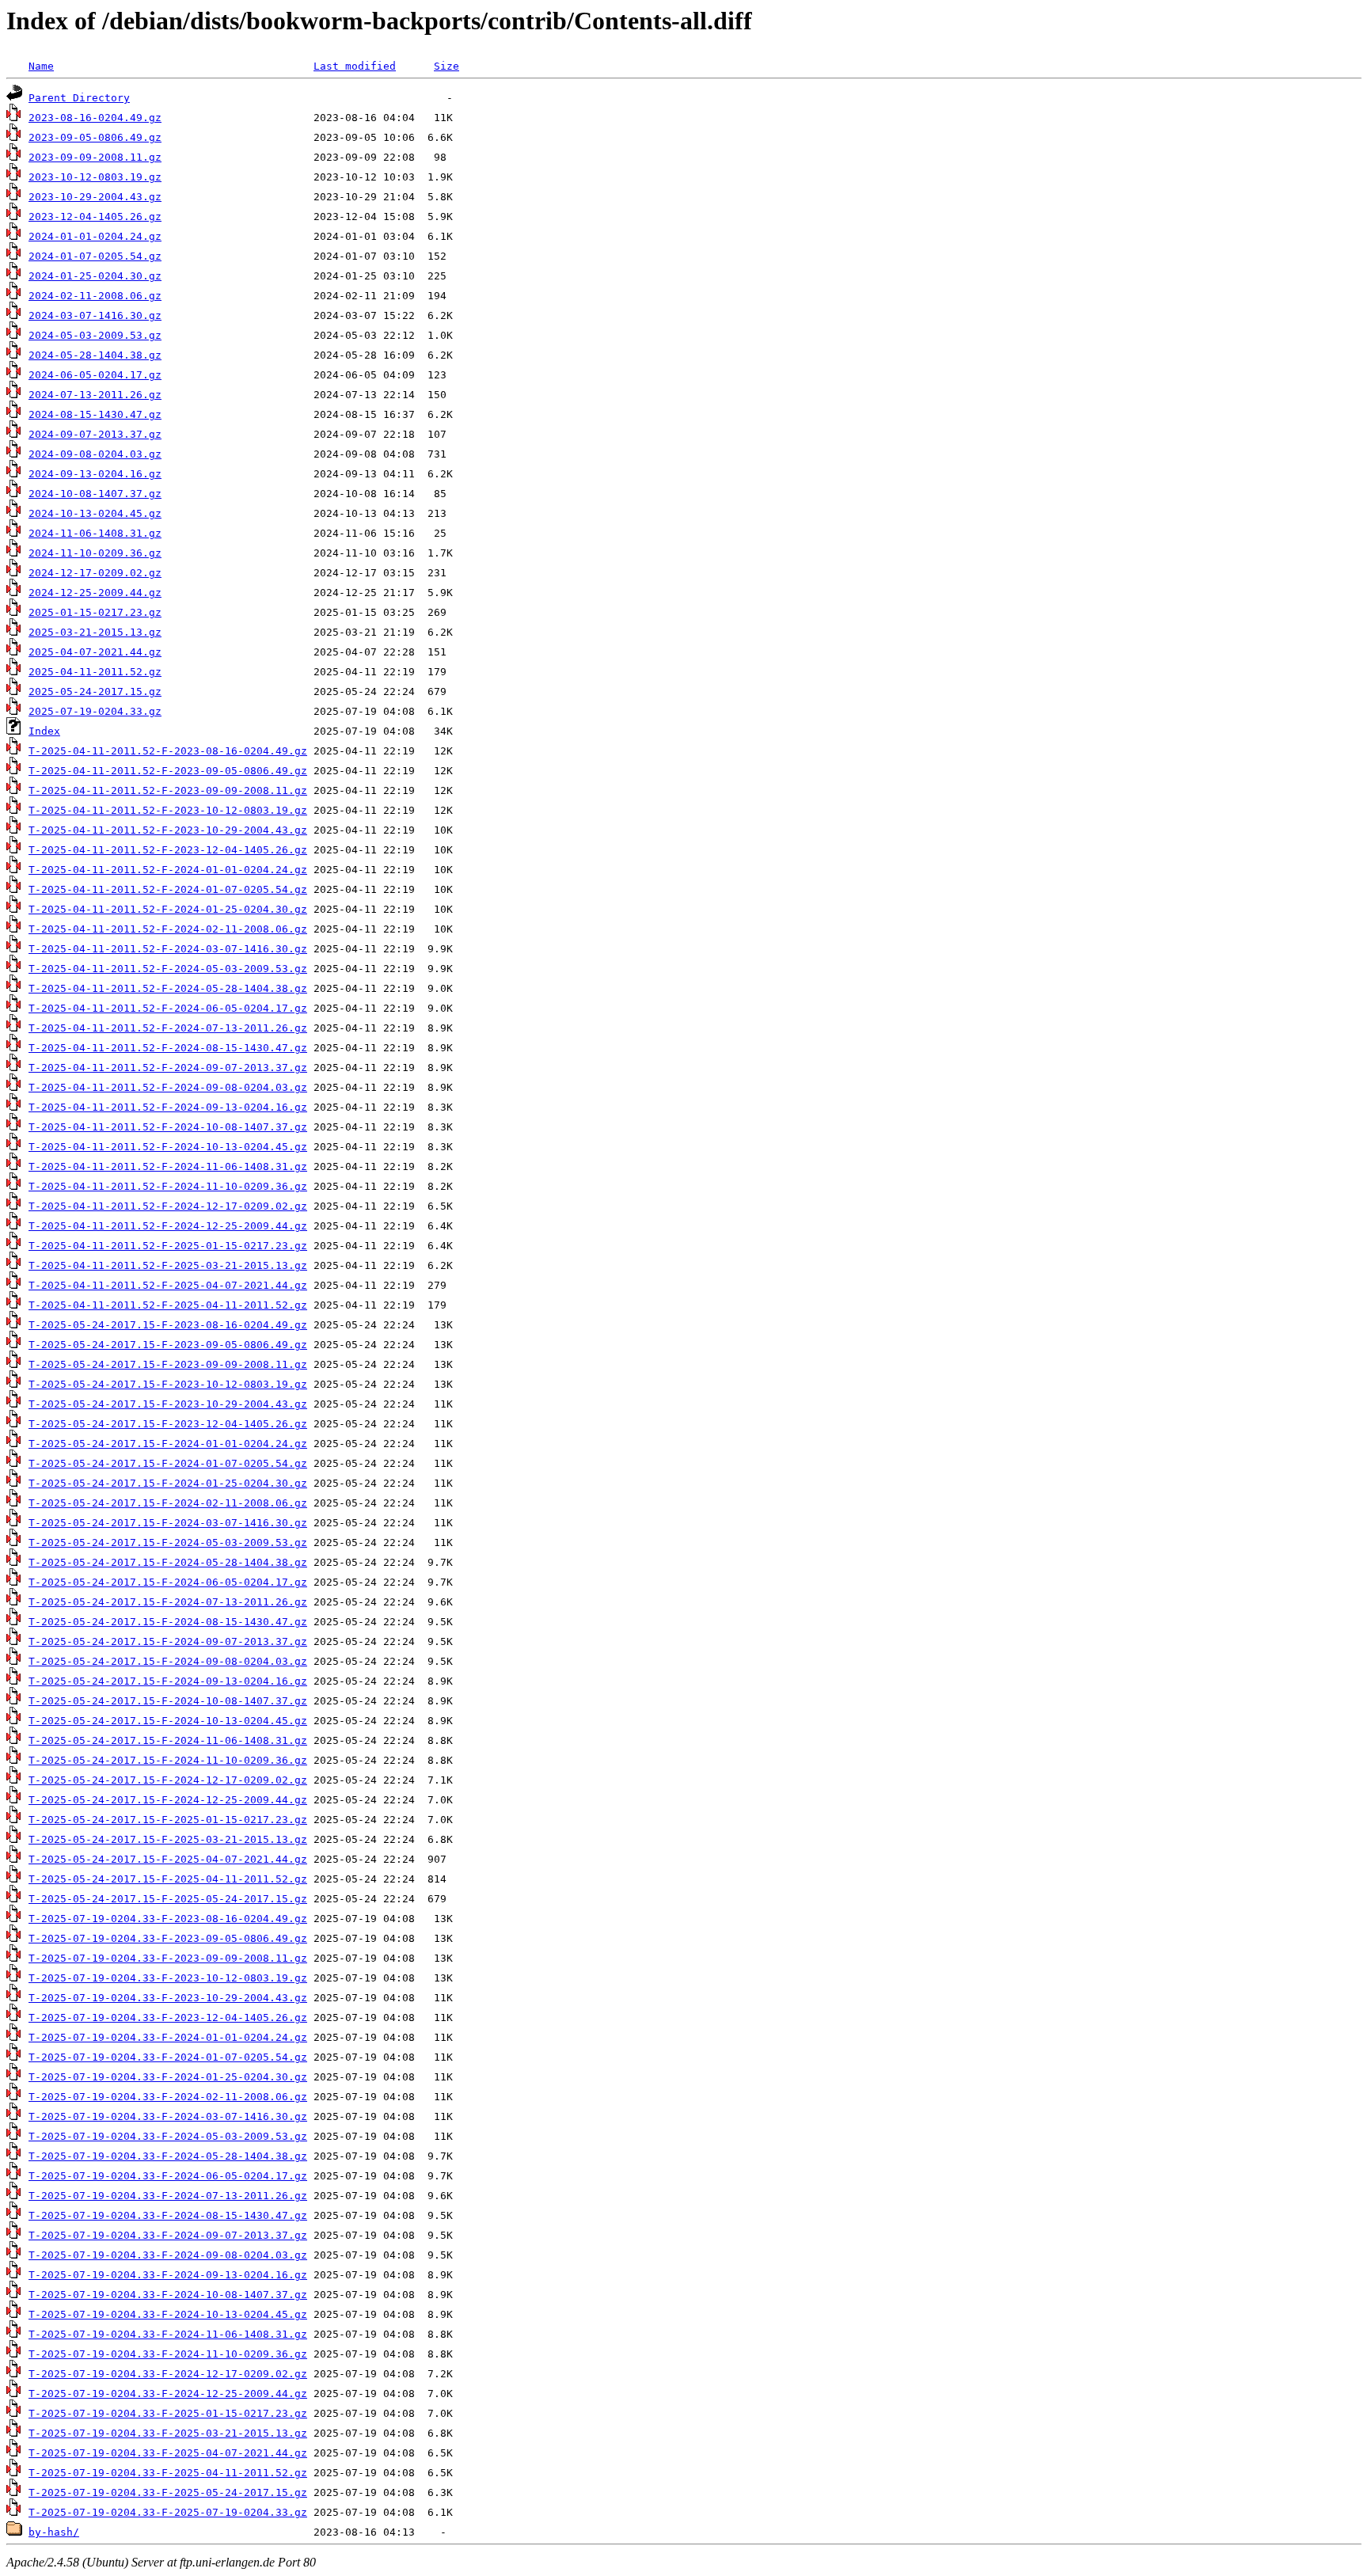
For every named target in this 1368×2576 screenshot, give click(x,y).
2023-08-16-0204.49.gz (95, 118)
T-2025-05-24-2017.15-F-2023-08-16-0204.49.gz (168, 1325)
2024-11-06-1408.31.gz (95, 533)
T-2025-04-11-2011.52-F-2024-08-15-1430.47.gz (168, 1048)
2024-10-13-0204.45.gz (95, 513)
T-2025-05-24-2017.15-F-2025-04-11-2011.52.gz (168, 1879)
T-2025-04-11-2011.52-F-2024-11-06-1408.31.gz (168, 1166)
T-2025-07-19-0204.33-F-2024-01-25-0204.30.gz (168, 2077)
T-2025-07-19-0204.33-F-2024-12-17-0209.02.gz (168, 2374)
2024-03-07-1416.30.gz (95, 315)
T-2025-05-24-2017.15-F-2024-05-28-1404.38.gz (168, 1562)
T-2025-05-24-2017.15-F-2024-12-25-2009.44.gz (168, 1800)
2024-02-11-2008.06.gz (95, 296)
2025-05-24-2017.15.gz (95, 691)
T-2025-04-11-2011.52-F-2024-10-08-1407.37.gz (168, 1127)
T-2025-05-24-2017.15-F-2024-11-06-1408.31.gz (168, 1740)
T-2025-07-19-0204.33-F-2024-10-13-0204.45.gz (168, 2314)
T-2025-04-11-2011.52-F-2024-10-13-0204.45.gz (168, 1147)
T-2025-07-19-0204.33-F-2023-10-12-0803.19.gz (168, 1978)
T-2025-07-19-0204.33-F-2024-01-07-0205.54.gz (168, 2057)
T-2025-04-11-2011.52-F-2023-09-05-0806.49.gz (168, 771)
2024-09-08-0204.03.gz (95, 454)
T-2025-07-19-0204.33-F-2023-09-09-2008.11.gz (168, 1958)
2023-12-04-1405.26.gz (95, 217)
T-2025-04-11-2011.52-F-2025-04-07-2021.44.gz (168, 1285)
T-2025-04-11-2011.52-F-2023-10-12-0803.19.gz (168, 810)
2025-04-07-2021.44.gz (95, 652)
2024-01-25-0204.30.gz (95, 276)
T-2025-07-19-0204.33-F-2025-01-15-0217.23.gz (168, 2413)
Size (446, 66)
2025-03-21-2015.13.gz (95, 632)
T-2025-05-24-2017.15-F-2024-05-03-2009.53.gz (168, 1543)
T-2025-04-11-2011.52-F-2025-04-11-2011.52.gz (168, 1305)
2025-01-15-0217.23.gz (95, 612)
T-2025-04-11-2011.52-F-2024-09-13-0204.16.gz (168, 1107)
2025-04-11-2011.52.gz (95, 672)
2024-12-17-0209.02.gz (95, 573)
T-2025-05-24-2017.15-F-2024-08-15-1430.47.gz (168, 1622)
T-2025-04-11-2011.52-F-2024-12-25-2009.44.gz (168, 1226)
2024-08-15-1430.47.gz (95, 414)
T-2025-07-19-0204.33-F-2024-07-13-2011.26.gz (168, 2196)
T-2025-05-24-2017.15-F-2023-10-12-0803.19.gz (168, 1384)
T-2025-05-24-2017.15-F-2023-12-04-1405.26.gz (168, 1424)
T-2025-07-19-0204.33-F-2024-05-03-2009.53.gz (168, 2136)
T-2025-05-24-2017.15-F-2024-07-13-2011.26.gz (168, 1602)
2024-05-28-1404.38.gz (95, 355)
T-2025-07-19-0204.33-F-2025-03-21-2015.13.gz (168, 2433)
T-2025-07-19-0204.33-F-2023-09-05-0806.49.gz (168, 1938)
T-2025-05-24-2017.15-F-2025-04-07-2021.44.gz (168, 1859)
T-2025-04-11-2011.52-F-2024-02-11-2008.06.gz (168, 929)
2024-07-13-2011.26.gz (95, 395)
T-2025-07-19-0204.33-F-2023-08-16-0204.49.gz (168, 1919)
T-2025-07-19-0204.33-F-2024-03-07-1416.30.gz (168, 2116)
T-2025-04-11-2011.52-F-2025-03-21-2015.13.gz (168, 1265)
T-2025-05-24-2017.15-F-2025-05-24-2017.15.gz (168, 1899)
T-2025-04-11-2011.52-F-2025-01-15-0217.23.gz (168, 1246)
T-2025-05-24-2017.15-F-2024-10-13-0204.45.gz (168, 1721)
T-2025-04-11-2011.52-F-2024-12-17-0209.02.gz (168, 1206)
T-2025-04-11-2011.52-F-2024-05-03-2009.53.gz (168, 969)
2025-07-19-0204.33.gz (95, 711)
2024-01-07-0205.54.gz (95, 256)
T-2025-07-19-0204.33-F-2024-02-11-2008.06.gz (168, 2097)
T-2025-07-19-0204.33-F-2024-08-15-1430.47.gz (168, 2215)
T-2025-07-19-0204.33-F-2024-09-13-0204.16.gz (168, 2275)
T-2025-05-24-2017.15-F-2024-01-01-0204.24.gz (168, 1444)
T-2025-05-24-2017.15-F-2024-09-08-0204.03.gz (168, 1661)
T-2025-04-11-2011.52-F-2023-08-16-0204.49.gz (168, 751)
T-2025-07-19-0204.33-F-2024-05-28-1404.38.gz (168, 2156)
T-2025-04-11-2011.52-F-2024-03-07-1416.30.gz (168, 949)
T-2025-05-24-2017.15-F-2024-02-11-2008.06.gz (168, 1503)
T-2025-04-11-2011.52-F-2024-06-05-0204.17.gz (168, 1008)
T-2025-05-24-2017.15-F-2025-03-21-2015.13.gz (168, 1839)
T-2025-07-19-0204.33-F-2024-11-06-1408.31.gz (168, 2334)
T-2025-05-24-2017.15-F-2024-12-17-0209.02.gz (168, 1780)
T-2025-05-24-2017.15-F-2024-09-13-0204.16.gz (168, 1681)
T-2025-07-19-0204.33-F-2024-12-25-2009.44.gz (168, 2394)
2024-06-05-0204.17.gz (95, 375)
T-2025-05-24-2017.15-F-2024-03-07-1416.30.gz (168, 1523)
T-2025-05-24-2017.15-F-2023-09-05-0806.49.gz (168, 1345)
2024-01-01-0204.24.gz (95, 236)
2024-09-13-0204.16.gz (95, 474)
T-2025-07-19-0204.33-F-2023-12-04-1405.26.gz (168, 2017)
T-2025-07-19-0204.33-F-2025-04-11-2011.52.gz (168, 2473)
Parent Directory (79, 98)
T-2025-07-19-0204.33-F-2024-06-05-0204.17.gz (168, 2176)
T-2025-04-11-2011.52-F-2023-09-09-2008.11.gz (168, 790)
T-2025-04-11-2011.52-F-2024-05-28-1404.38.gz (168, 988)
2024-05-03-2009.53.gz (95, 335)
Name (41, 66)
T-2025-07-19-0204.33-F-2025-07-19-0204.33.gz (168, 2512)
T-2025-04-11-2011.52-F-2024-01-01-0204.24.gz (168, 870)
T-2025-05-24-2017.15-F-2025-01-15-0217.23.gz (168, 1820)
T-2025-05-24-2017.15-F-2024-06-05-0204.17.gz (168, 1582)
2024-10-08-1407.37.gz (95, 494)
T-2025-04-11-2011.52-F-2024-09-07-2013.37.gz (168, 1068)
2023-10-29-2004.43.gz (95, 197)
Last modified (355, 66)
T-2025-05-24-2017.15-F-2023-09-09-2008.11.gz (168, 1364)
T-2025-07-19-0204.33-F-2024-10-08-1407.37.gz (168, 2295)
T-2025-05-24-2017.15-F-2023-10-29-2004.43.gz (168, 1404)
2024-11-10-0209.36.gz (95, 553)
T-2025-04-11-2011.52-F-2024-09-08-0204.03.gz (168, 1087)
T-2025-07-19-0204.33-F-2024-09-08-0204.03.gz (168, 2255)
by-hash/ (54, 2532)
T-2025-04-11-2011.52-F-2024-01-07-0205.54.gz (168, 889)
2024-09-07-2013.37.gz (95, 434)
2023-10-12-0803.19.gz (95, 177)
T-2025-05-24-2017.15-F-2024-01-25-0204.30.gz (168, 1483)
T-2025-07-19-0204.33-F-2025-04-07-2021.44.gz (168, 2453)
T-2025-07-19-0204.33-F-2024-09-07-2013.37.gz (168, 2235)
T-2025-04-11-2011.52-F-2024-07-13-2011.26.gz (168, 1028)
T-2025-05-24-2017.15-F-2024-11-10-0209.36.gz (168, 1760)
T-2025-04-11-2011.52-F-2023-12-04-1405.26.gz (168, 850)
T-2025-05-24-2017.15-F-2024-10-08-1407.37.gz (168, 1701)
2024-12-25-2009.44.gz (95, 593)
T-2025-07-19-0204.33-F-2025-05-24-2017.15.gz (168, 2492)
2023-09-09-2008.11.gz (95, 157)
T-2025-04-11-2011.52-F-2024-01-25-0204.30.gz (168, 909)
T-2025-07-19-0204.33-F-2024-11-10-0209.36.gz (168, 2354)
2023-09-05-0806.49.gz (95, 137)
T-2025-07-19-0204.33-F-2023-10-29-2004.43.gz (168, 1998)
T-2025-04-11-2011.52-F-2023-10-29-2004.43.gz (168, 830)
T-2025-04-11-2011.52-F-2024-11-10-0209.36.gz (168, 1186)
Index (44, 731)
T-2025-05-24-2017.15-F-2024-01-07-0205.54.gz (168, 1463)
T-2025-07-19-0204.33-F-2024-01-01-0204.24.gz (168, 2037)
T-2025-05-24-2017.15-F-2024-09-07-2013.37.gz (168, 1641)
